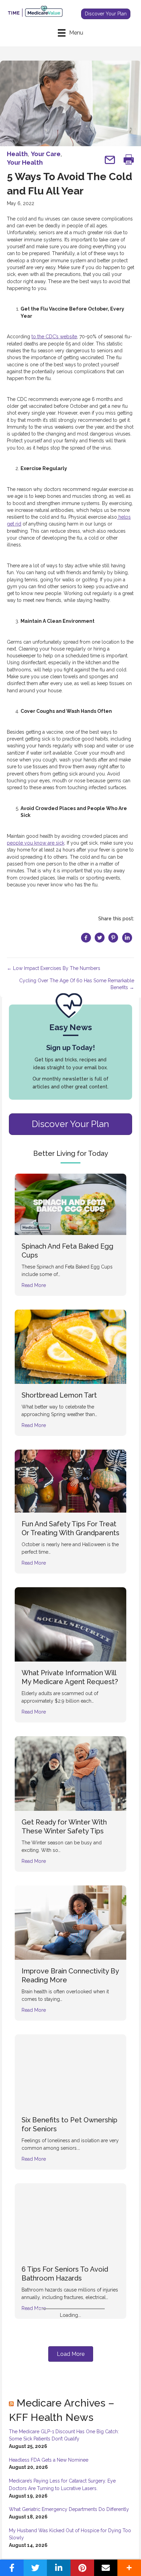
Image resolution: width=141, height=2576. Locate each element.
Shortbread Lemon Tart (59, 1395)
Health (17, 154)
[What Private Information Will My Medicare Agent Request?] (70, 1624)
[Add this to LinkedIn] (59, 2568)
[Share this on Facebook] (12, 2568)
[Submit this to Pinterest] (82, 2568)
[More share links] (129, 2568)
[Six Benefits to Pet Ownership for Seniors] (70, 2071)
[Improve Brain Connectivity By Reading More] (70, 1922)
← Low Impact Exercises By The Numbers (54, 968)
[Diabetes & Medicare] (70, 2369)
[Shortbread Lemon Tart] (70, 1346)
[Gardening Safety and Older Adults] (70, 2509)
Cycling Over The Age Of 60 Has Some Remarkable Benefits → (77, 984)
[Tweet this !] (35, 2568)
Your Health (25, 162)
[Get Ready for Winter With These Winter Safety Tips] (70, 1773)
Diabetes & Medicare (56, 2418)
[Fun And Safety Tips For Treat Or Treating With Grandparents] (70, 1481)
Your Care (46, 154)
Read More (34, 1285)
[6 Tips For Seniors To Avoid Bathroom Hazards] (70, 2220)
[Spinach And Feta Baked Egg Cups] (70, 1204)
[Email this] (106, 2568)
